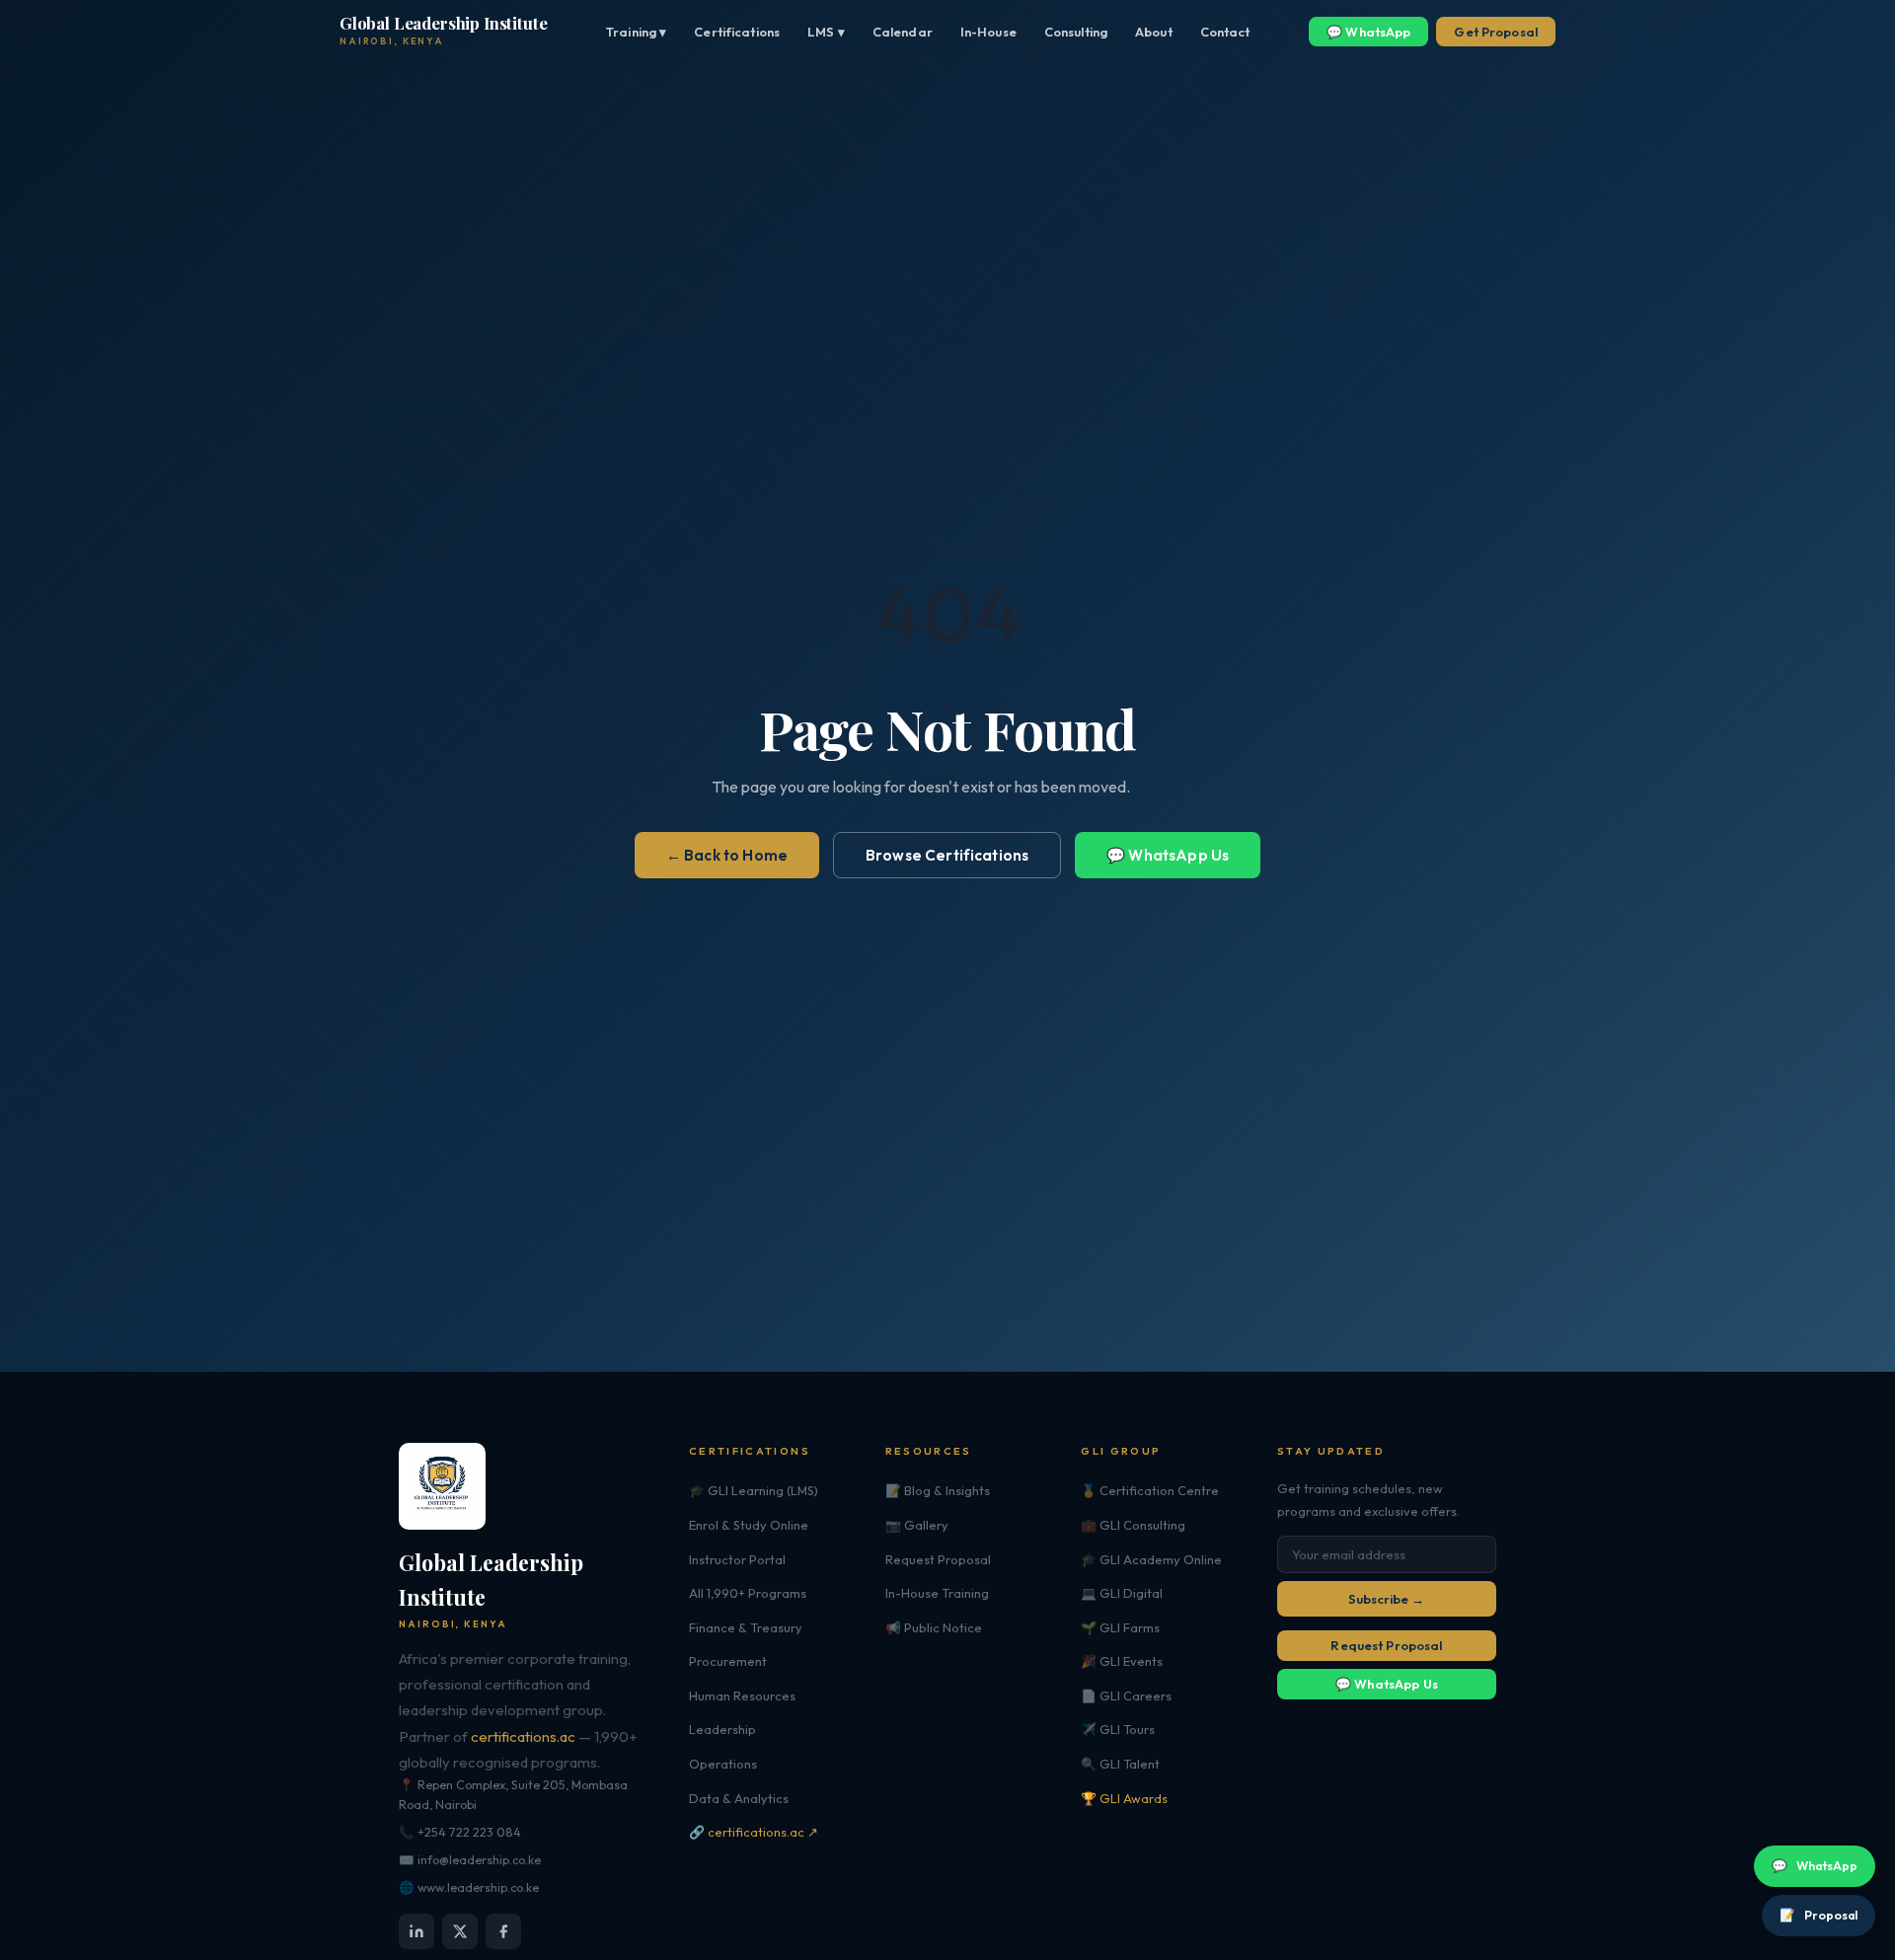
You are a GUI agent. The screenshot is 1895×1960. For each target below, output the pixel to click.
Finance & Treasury (746, 1627)
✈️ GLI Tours (1118, 1729)
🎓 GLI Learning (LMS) (754, 1490)
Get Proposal (1496, 32)
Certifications (737, 32)
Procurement (728, 1661)
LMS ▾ (826, 32)
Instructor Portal (737, 1559)
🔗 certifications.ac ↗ (754, 1832)
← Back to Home (727, 855)
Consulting (1076, 32)
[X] (460, 1931)
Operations (723, 1764)
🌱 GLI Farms (1120, 1627)
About (1154, 32)
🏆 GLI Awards (1124, 1798)
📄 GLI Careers (1126, 1696)
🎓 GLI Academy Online (1151, 1559)
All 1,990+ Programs (748, 1593)
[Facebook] (503, 1931)
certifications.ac (523, 1736)
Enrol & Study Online (749, 1525)
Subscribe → (1386, 1599)
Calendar (903, 32)
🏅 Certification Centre (1150, 1490)
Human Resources (742, 1696)
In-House (988, 32)
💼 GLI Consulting (1133, 1525)
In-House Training (937, 1593)
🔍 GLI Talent (1120, 1764)
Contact (1225, 32)
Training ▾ (636, 32)
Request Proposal (938, 1559)
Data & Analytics (739, 1798)
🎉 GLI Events (1122, 1661)
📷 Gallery (917, 1525)
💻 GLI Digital (1122, 1593)
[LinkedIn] (417, 1931)
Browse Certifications (947, 855)
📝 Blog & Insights (938, 1490)
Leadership (722, 1729)
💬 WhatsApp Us (1168, 855)
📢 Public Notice (934, 1627)
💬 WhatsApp (1368, 32)
